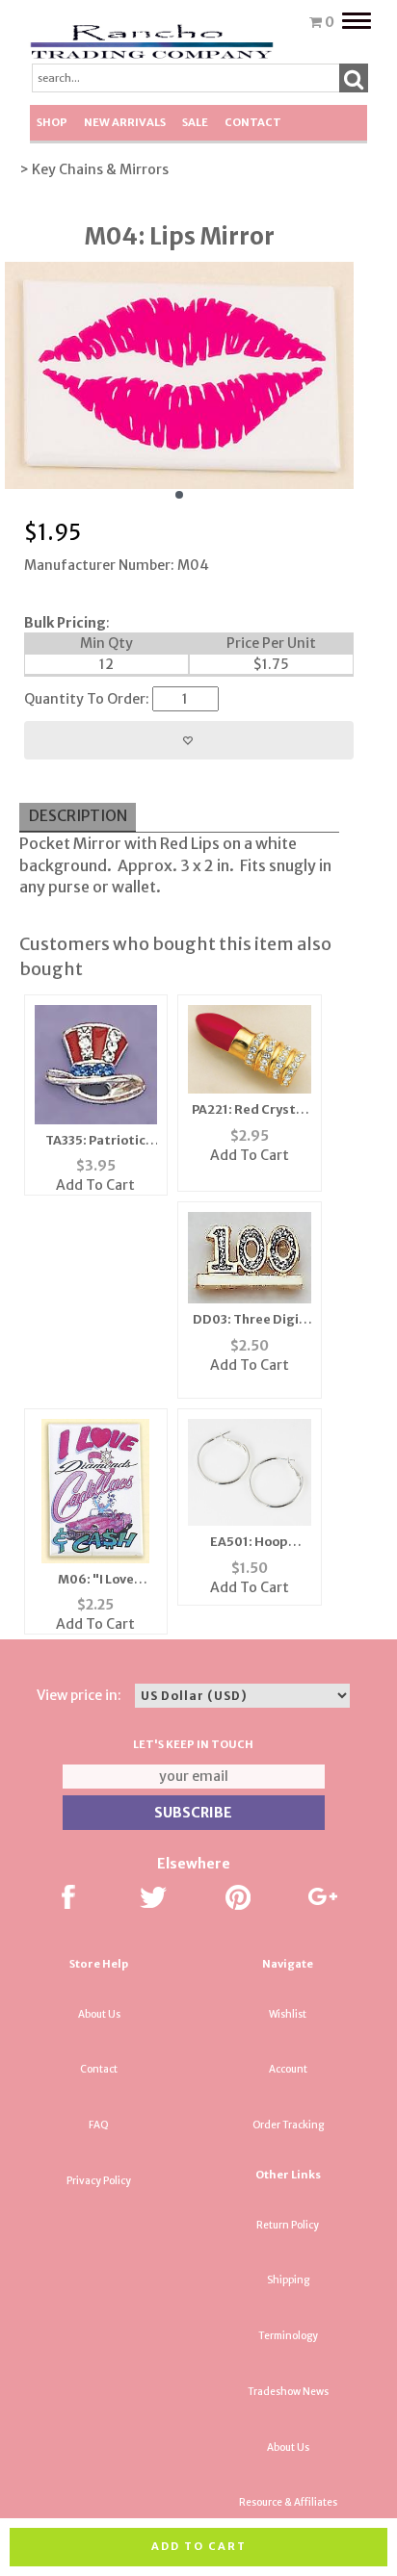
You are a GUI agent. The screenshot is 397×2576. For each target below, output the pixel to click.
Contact (253, 122)
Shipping (288, 2280)
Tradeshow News (288, 2392)
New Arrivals (125, 122)
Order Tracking (288, 2125)
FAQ (99, 2125)
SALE (195, 122)
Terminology (288, 2336)
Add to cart (199, 2546)
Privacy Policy (99, 2181)
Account (288, 2069)
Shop (52, 122)
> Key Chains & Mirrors (94, 169)
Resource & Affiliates (288, 2502)
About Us (99, 2014)
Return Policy (288, 2225)
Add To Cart (95, 1185)
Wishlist (288, 2014)
